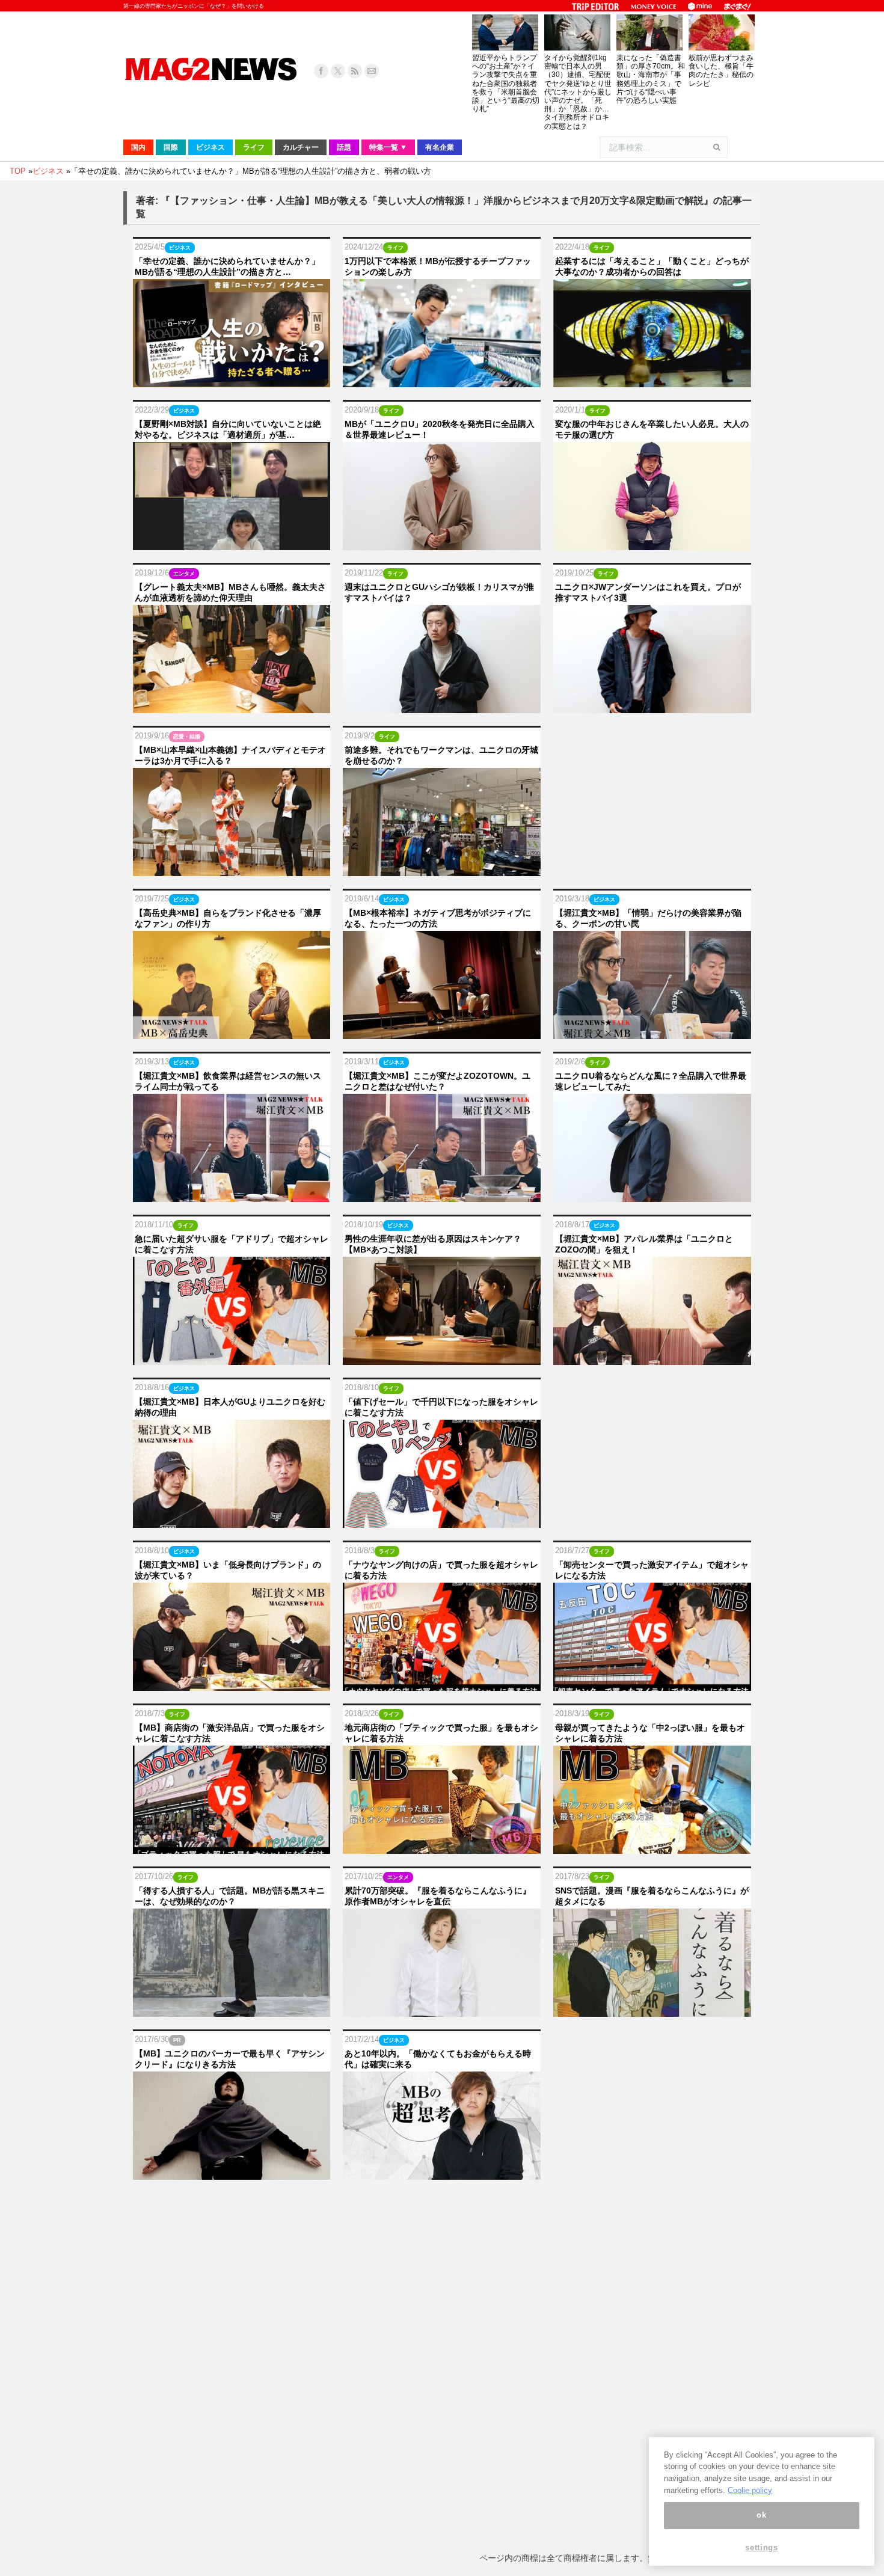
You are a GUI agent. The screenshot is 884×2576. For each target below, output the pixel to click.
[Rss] (355, 71)
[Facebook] (321, 71)
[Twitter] (338, 71)
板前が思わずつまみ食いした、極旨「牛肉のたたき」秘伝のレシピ (721, 71)
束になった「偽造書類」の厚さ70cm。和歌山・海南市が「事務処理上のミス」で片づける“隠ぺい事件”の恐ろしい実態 (651, 79)
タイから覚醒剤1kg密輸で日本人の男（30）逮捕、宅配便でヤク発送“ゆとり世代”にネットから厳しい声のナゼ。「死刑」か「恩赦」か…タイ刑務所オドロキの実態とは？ (578, 92)
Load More (442, 2205)
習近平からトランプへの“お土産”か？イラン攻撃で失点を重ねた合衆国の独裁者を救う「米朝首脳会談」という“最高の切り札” (506, 83)
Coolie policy (750, 2490)
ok (761, 2516)
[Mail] (372, 71)
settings (761, 2547)
